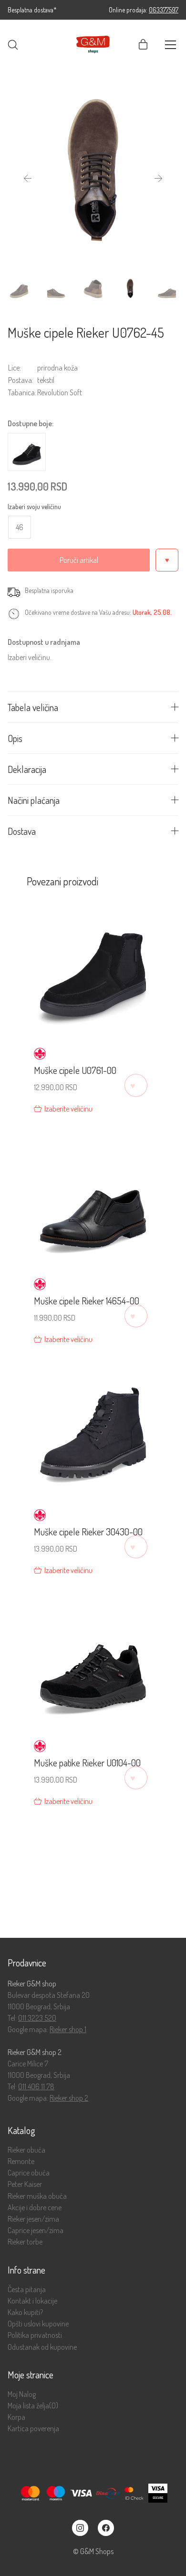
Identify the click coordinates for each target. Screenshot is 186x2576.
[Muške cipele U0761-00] (93, 968)
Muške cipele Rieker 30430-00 (88, 1532)
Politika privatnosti (35, 2335)
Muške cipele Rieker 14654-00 (87, 1301)
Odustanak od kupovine (42, 2347)
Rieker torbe (25, 2242)
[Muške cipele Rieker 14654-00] (93, 1199)
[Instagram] (80, 2528)
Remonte (21, 2161)
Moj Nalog (22, 2394)
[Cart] (143, 45)
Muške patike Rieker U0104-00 (87, 1763)
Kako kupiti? (25, 2312)
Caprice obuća (29, 2173)
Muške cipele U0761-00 (75, 1070)
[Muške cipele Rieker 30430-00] (93, 1430)
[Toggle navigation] (170, 45)
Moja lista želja (33, 2406)
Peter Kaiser (25, 2184)
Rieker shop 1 (68, 2029)
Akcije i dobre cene (35, 2208)
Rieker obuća (26, 2150)
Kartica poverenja (33, 2429)
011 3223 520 (37, 2018)
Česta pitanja (27, 2290)
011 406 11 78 (36, 2086)
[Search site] (13, 45)
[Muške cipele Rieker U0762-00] (27, 452)
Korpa (16, 2417)
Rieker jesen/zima (33, 2219)
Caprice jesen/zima (36, 2230)
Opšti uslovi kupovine (38, 2324)
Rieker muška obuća (37, 2196)
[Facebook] (106, 2528)
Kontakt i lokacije (32, 2301)
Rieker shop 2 (69, 2098)
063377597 (164, 10)
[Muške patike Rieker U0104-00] (93, 1661)
